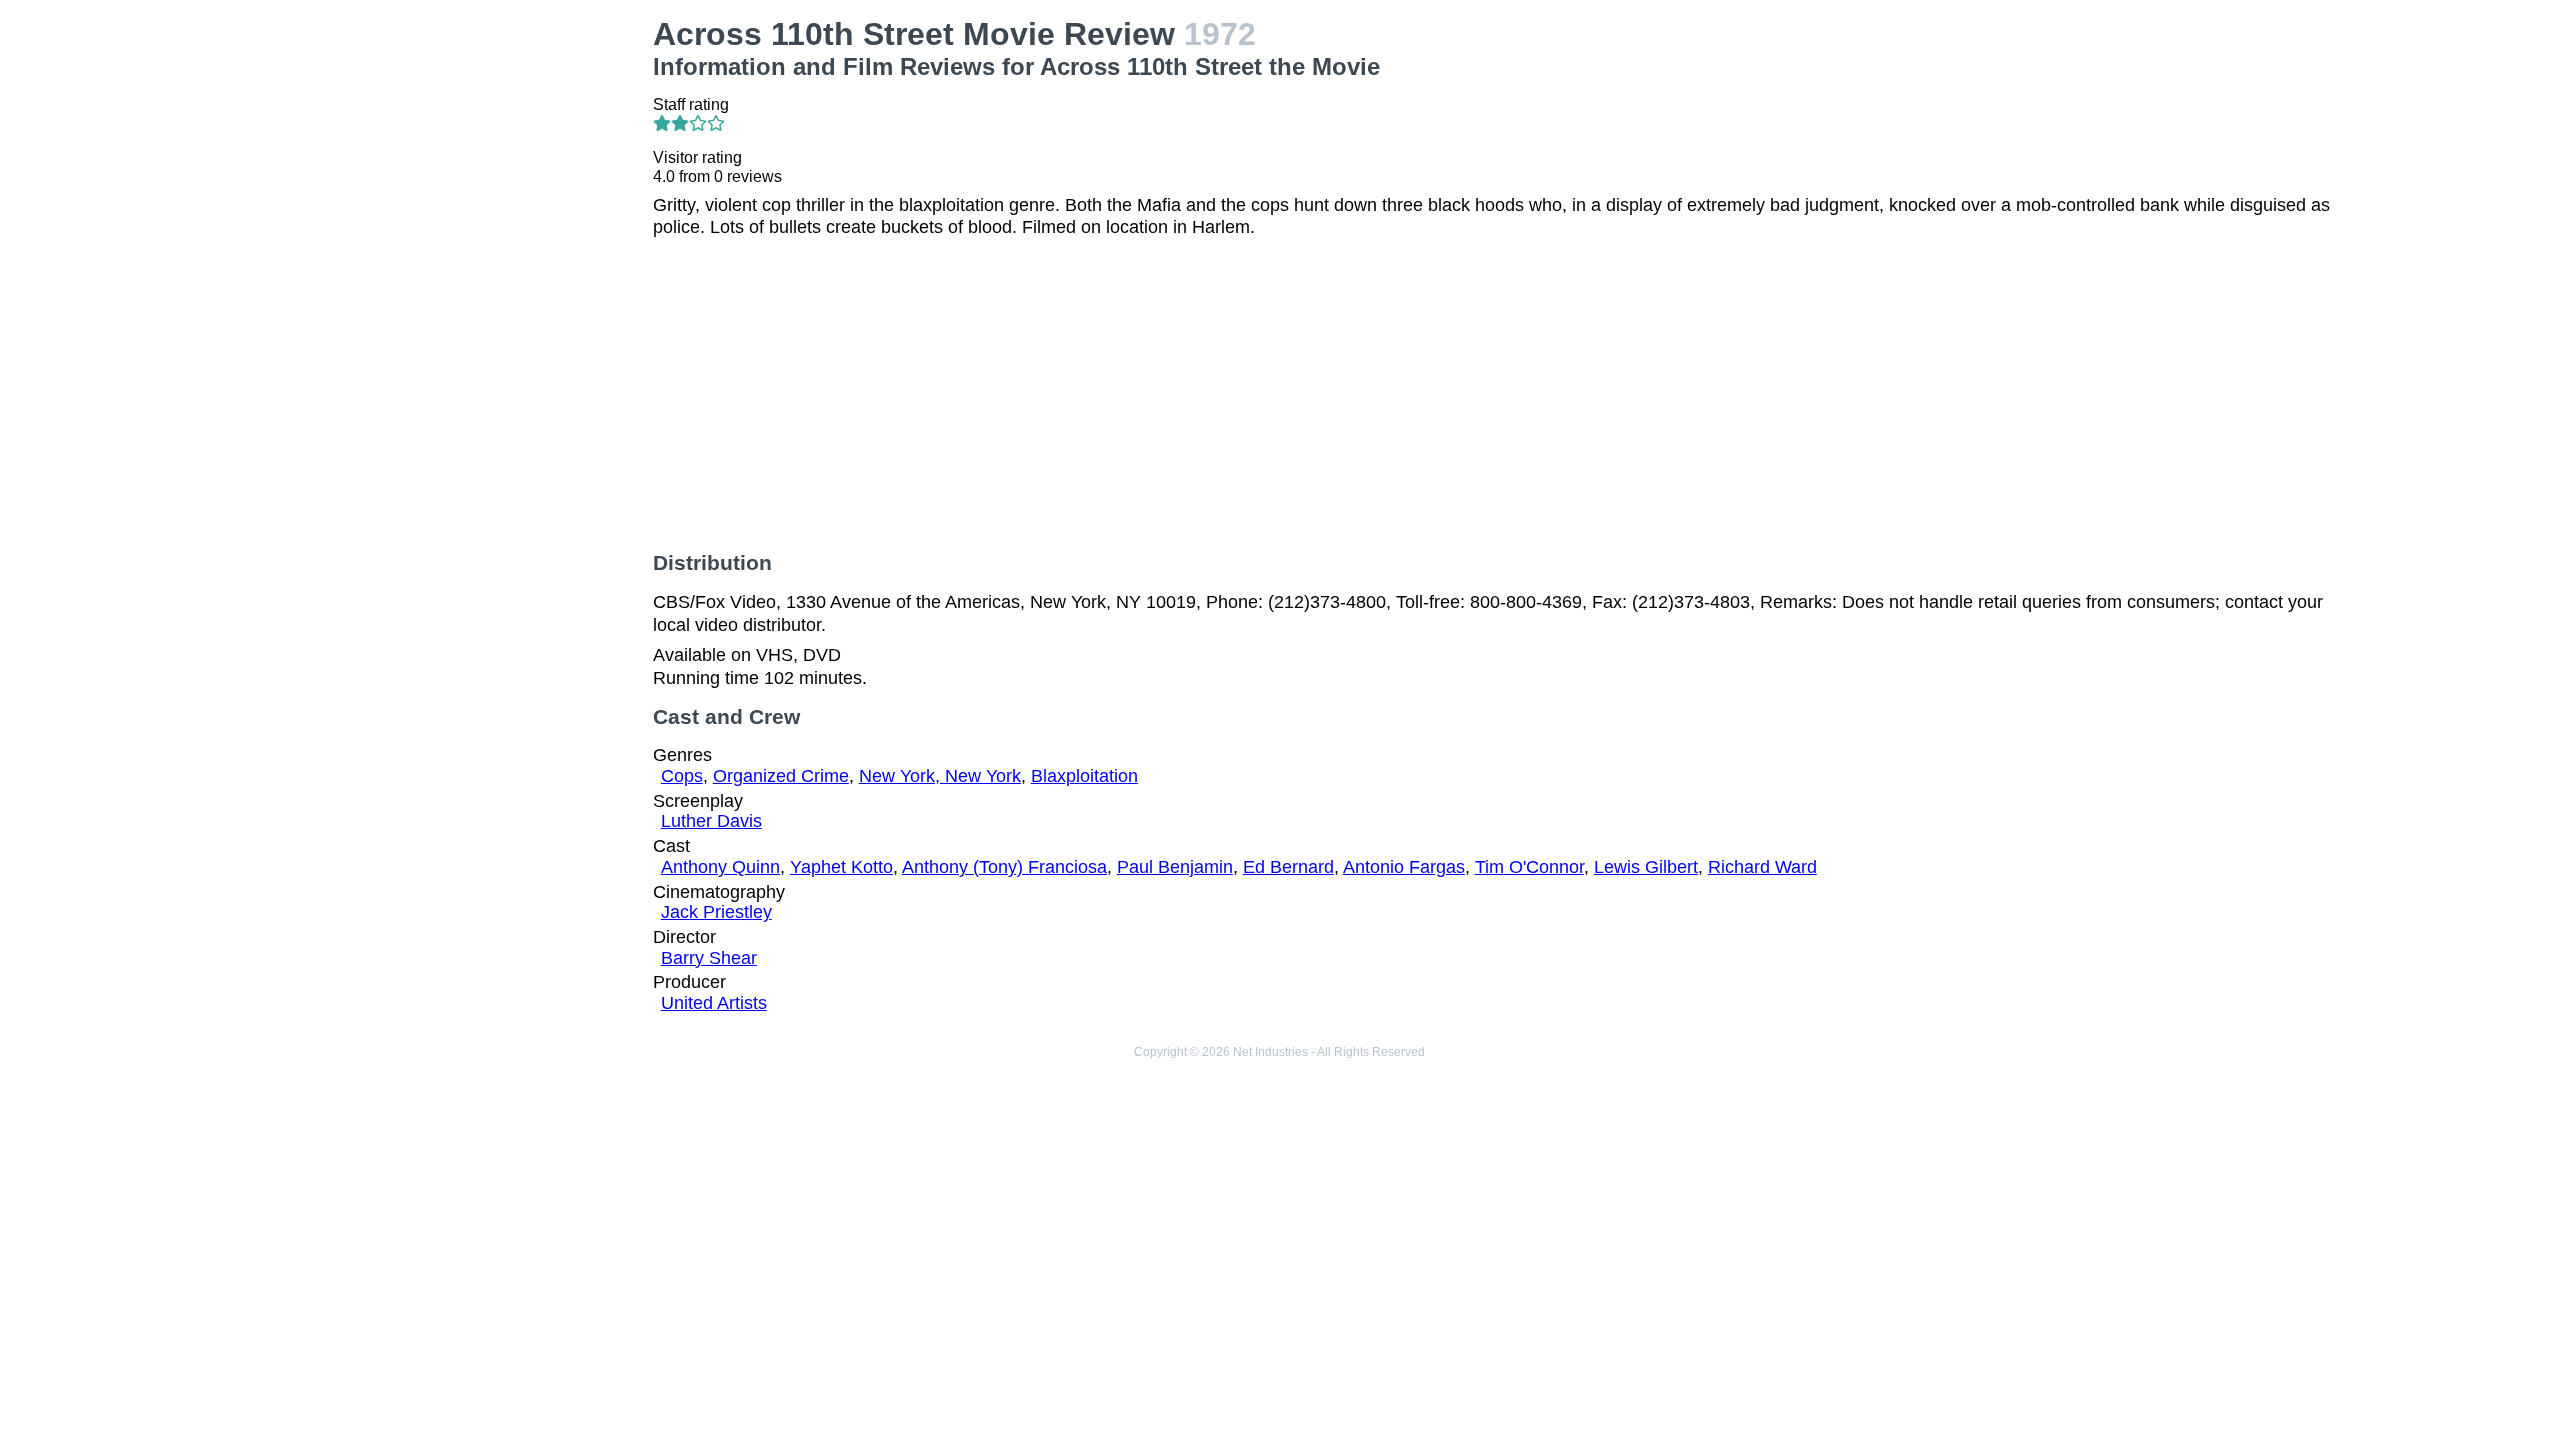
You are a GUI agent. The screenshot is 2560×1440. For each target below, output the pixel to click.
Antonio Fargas (1404, 867)
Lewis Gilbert (1646, 867)
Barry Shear (709, 958)
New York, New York (940, 776)
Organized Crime (781, 776)
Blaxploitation (1084, 776)
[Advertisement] (436, 156)
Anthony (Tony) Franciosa (1004, 867)
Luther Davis (711, 821)
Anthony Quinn (720, 867)
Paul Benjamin (1175, 867)
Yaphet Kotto (841, 867)
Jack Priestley (716, 912)
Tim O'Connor (1529, 867)
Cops (682, 776)
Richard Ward (1762, 867)
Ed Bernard (1288, 867)
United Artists (714, 1003)
